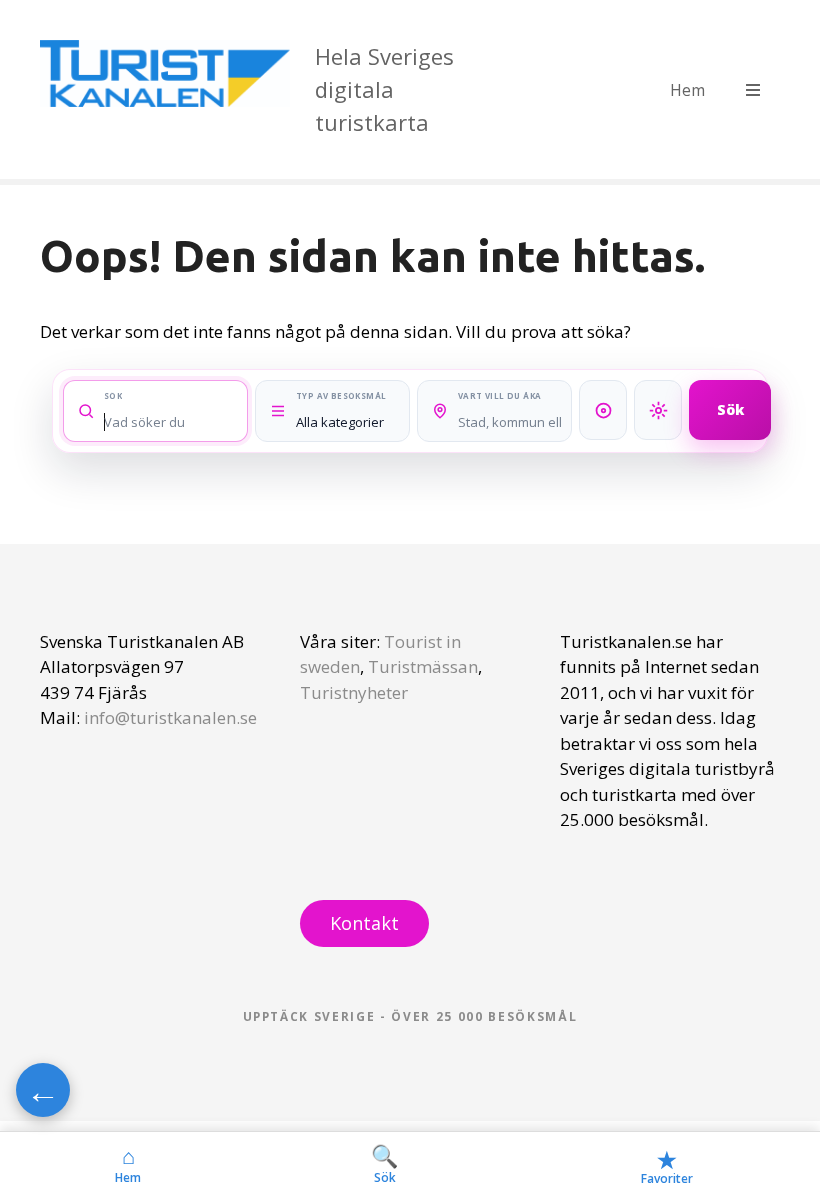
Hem (687, 90)
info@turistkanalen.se (170, 717)
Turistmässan (423, 666)
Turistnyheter (354, 692)
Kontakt (364, 923)
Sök (730, 409)
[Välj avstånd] (603, 410)
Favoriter (667, 1165)
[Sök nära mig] (658, 410)
